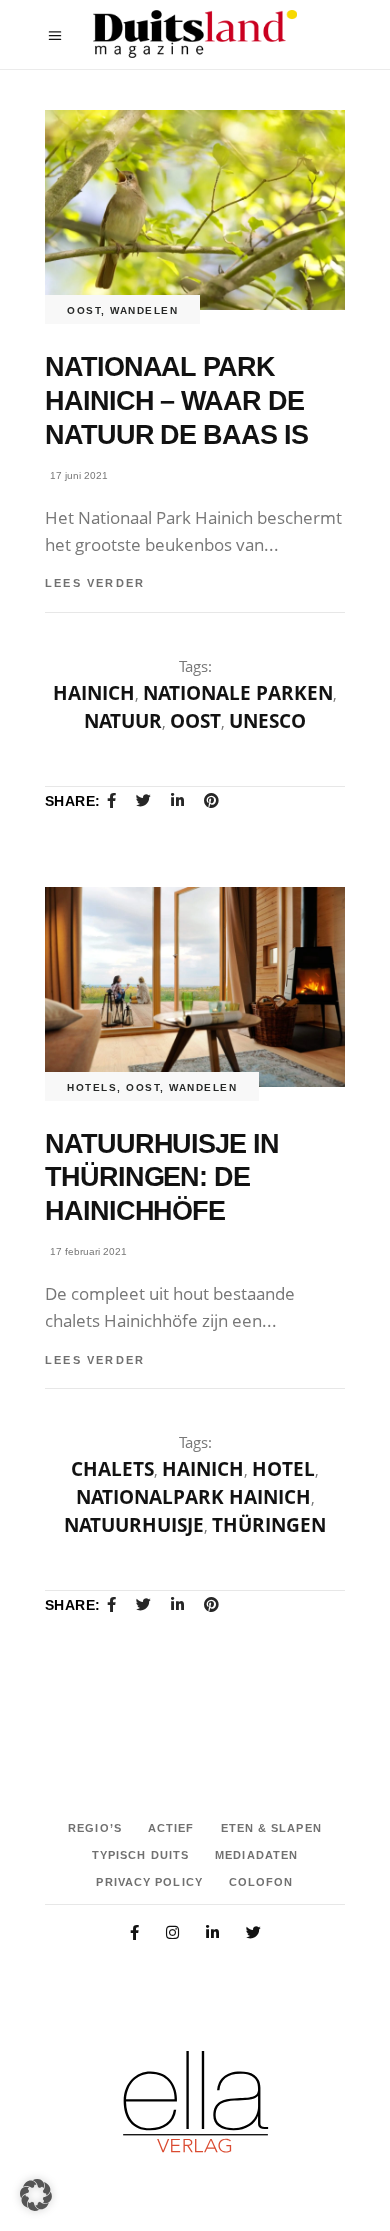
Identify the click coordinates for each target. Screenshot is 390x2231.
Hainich (94, 693)
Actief (171, 1828)
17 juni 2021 (79, 475)
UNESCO (267, 721)
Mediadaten (256, 1855)
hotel (283, 1469)
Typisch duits (140, 1855)
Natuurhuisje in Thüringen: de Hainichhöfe (162, 1178)
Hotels (92, 1087)
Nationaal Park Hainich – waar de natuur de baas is (176, 401)
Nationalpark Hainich (193, 1497)
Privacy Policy (149, 1882)
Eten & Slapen (271, 1828)
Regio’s (95, 1828)
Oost (84, 310)
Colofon (261, 1882)
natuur (123, 721)
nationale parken (238, 693)
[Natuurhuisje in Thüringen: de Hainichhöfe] (195, 987)
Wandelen (144, 310)
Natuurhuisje (134, 1525)
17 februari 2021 (88, 1251)
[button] (36, 2195)
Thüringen (269, 1525)
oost (195, 721)
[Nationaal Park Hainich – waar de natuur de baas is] (195, 210)
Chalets (112, 1469)
